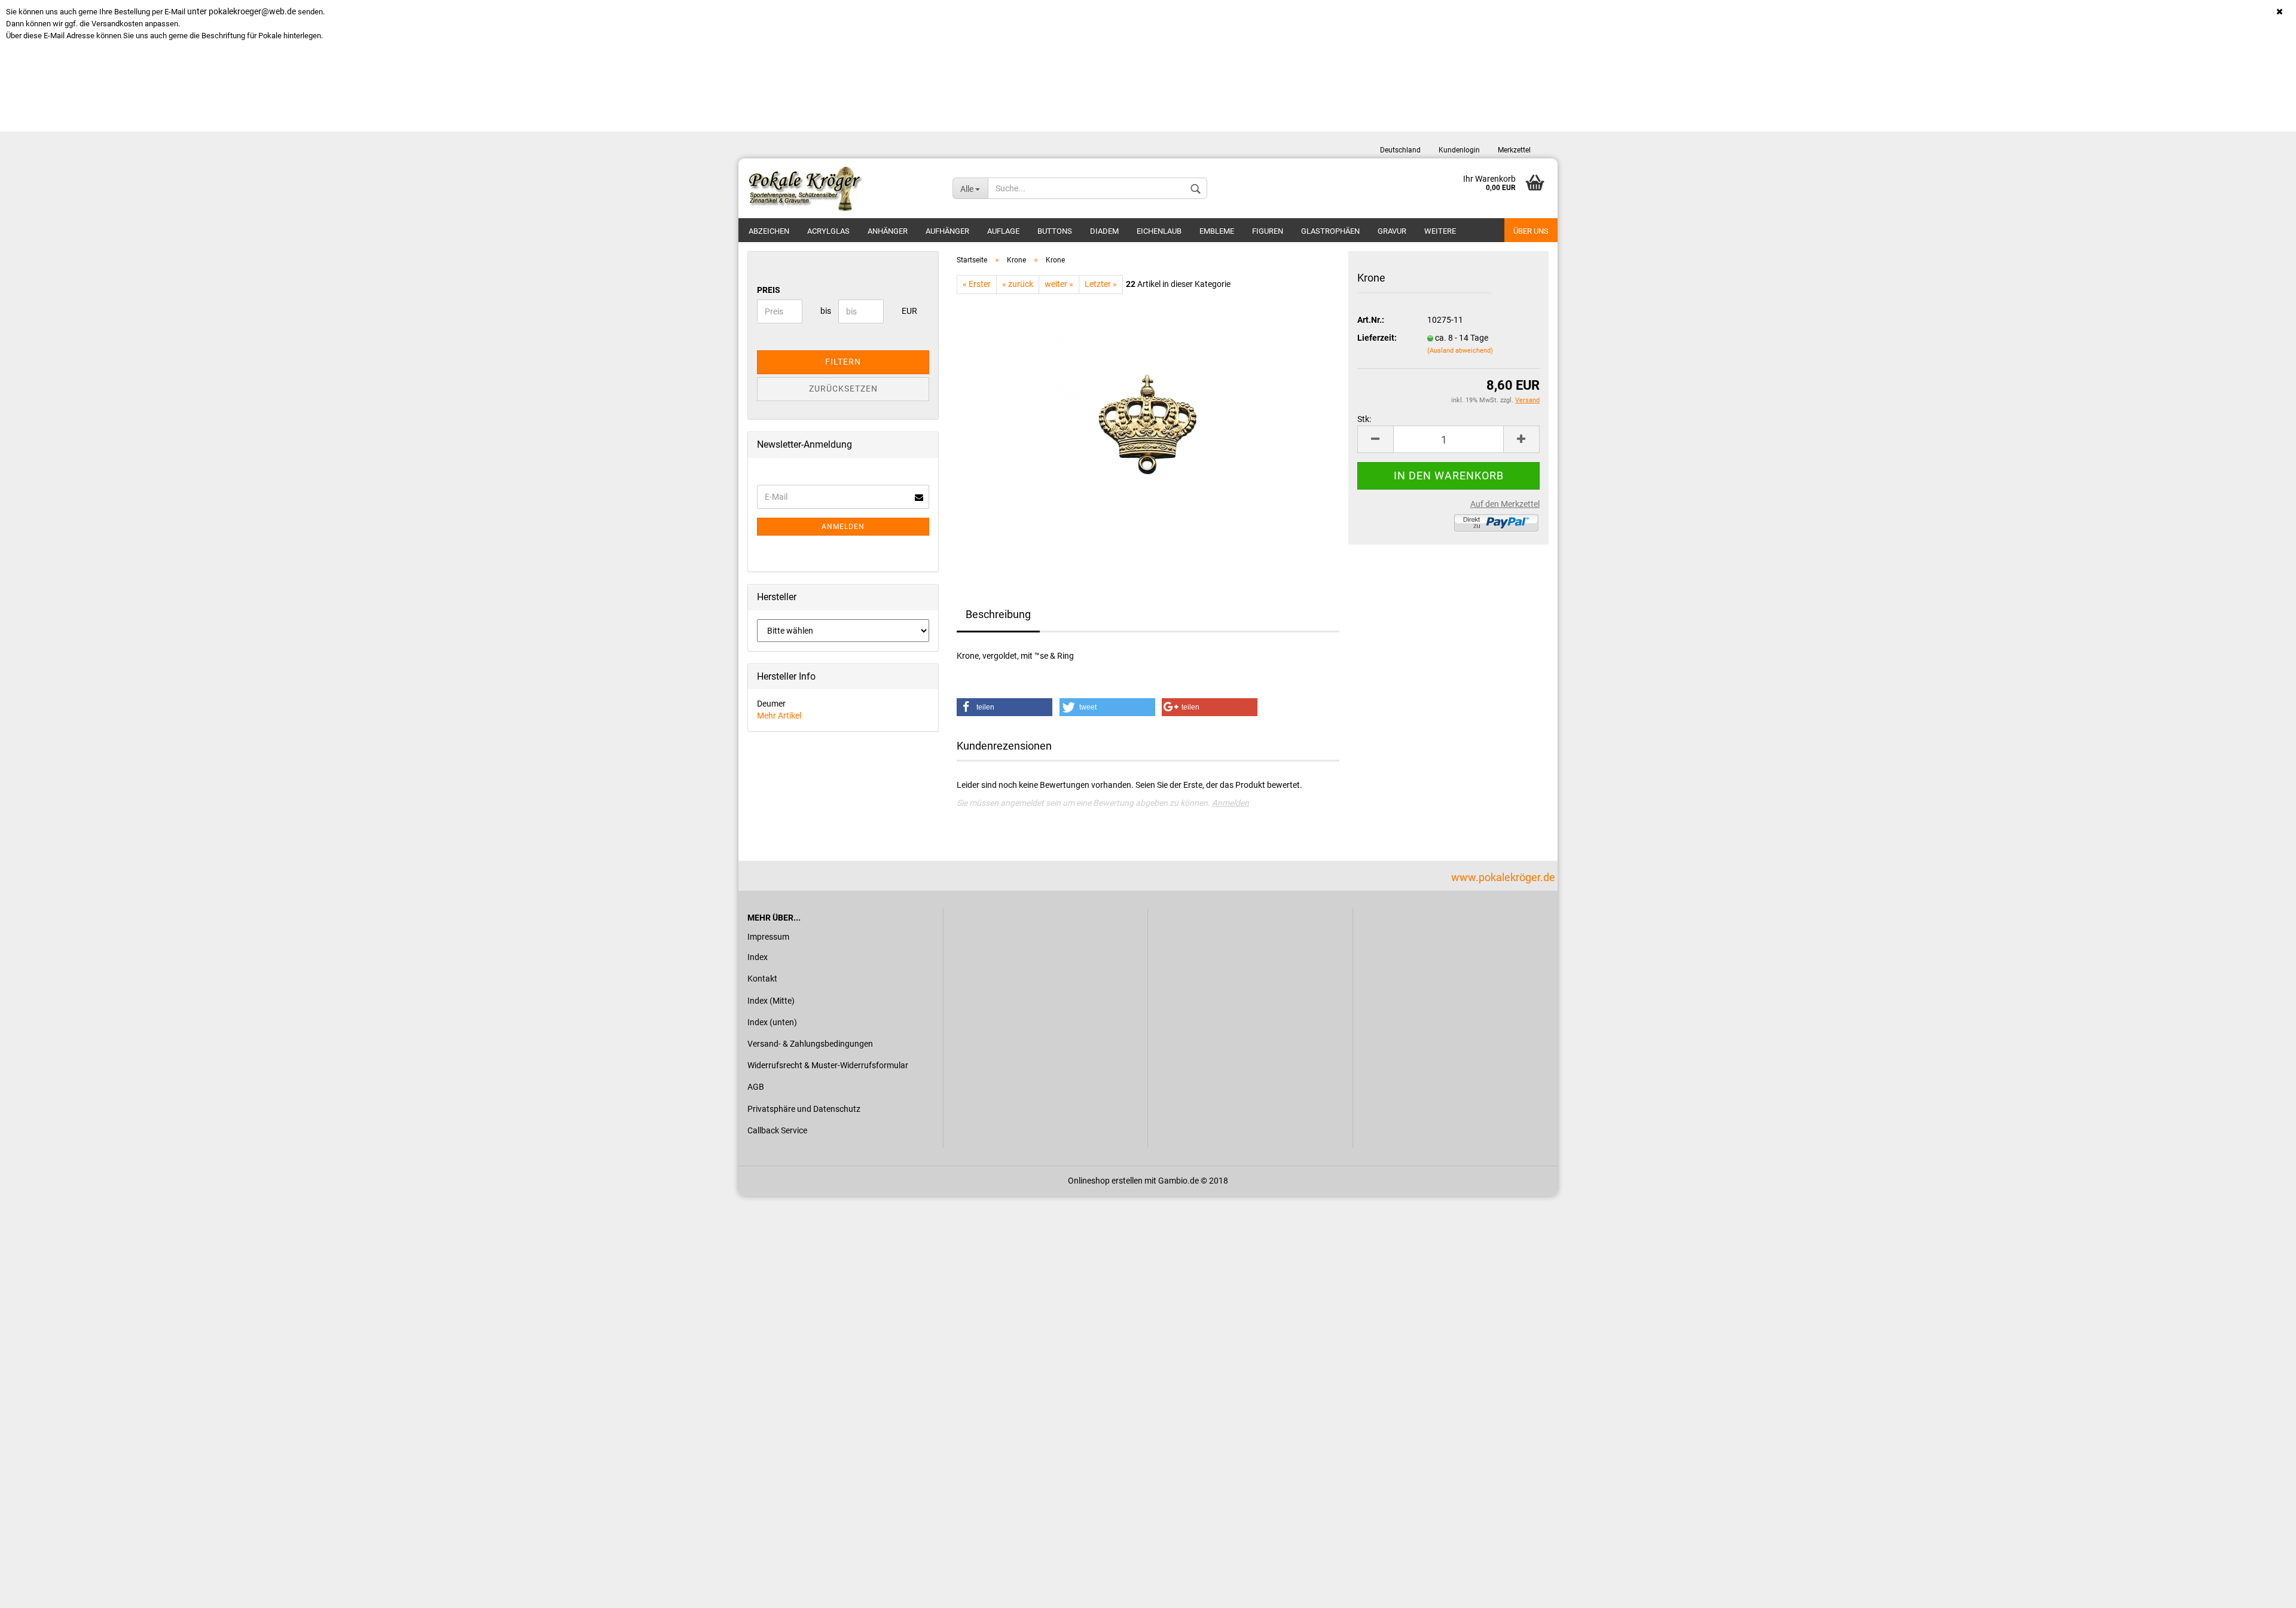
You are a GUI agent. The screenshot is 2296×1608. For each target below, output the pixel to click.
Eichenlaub (1159, 231)
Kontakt (762, 979)
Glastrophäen (1330, 231)
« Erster (977, 284)
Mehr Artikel (779, 716)
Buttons (1055, 231)
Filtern (843, 362)
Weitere (1440, 231)
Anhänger (888, 231)
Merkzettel (1514, 150)
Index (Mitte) (771, 1001)
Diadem (1104, 231)
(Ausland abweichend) (1460, 351)
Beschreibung (998, 614)
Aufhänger (947, 231)
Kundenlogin (1459, 150)
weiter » (1059, 284)
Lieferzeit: (1377, 338)
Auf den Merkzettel (1505, 504)
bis (825, 311)
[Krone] (1148, 428)
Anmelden (1231, 803)
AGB (756, 1087)
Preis (769, 290)
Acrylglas (828, 231)
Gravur (1392, 231)
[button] (1004, 707)
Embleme (1217, 231)
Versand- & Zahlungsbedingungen (810, 1044)
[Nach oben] (2263, 1590)
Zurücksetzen (843, 389)
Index (758, 957)
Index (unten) (772, 1022)
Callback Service (777, 1130)
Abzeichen (769, 231)
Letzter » (1101, 284)
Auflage (1003, 231)
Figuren (1268, 231)
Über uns (1531, 231)
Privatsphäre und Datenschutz (804, 1109)
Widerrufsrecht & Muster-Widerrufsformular (828, 1065)
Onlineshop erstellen (1105, 1181)
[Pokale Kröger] (841, 188)
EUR (906, 311)
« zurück (1018, 284)
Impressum (768, 937)
